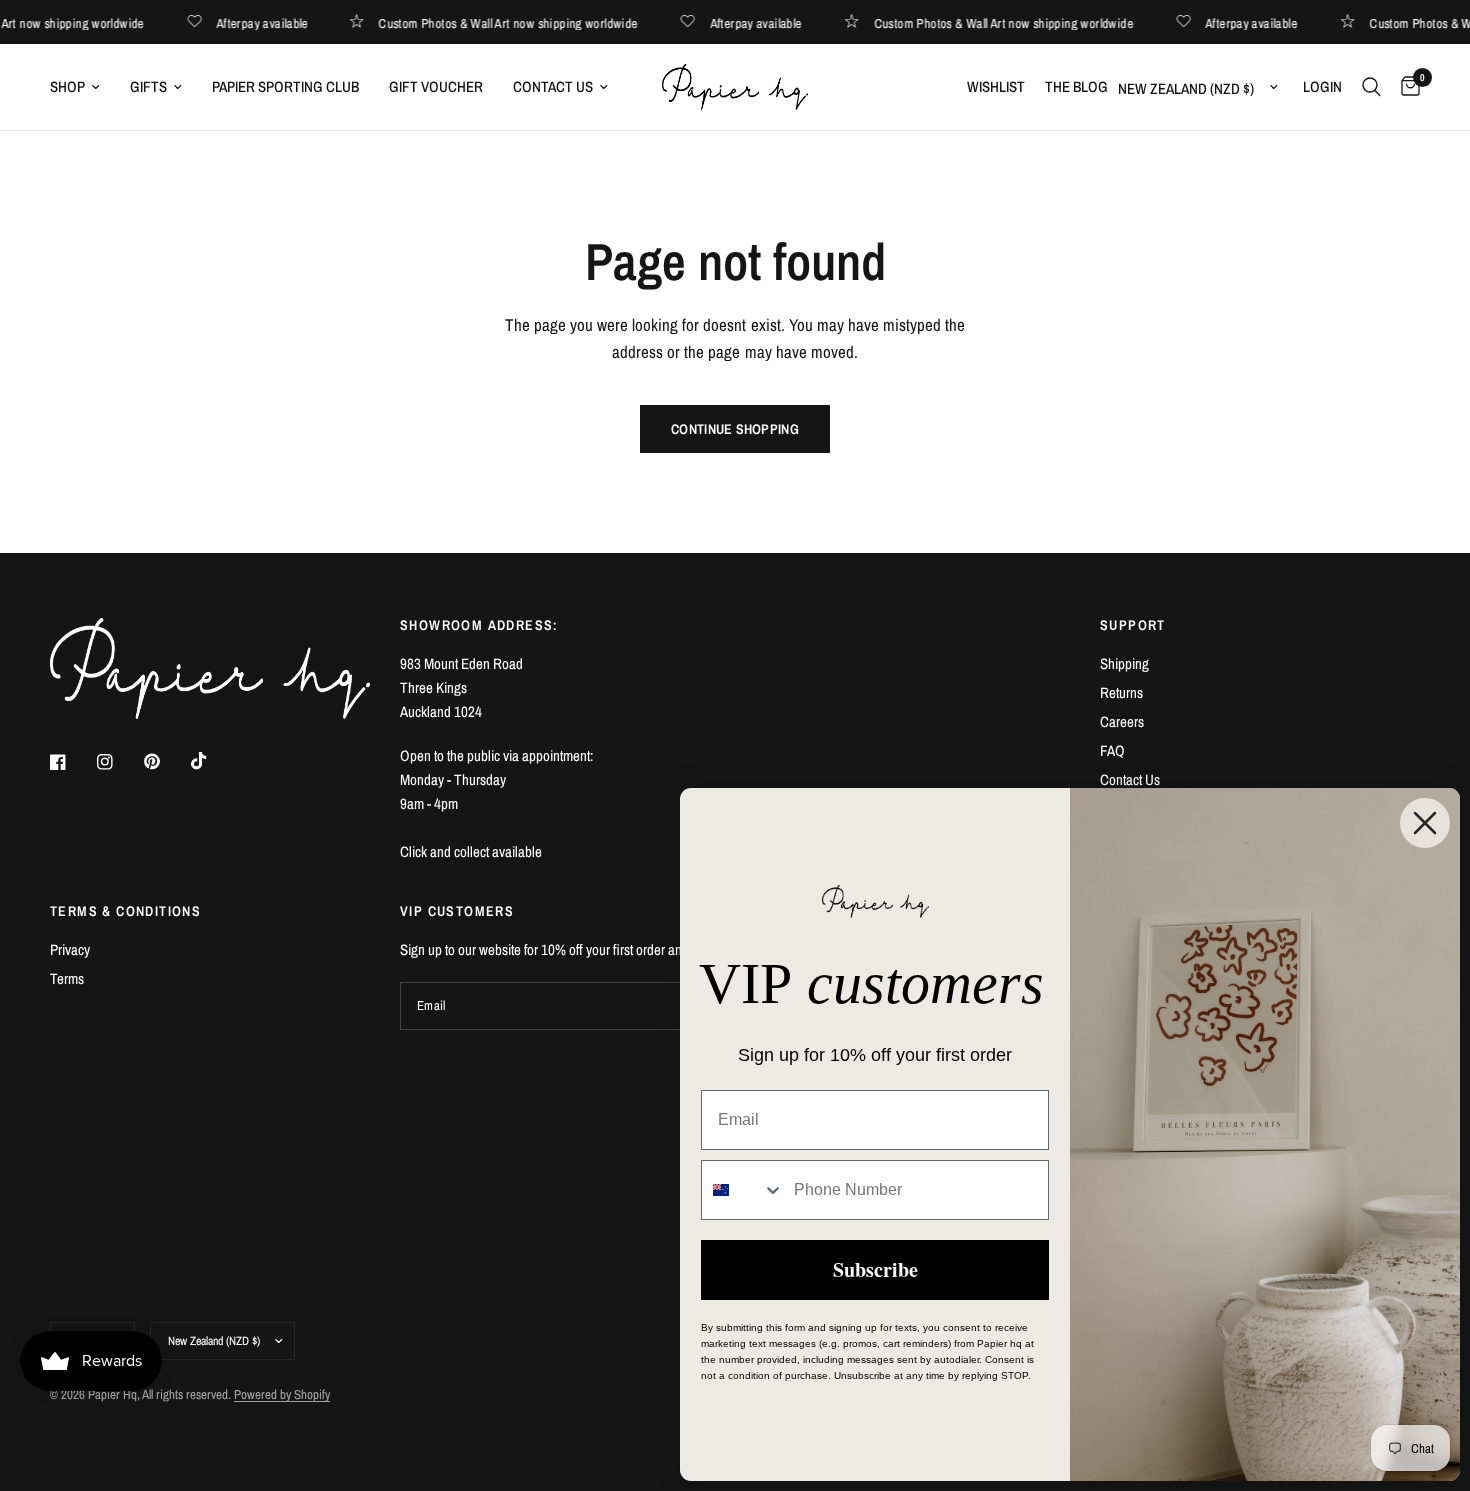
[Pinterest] (166, 761)
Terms (67, 978)
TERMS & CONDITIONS (125, 911)
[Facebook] (72, 762)
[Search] (1371, 87)
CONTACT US (553, 86)
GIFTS (148, 86)
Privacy (70, 949)
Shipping (1124, 663)
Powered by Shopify (282, 1394)
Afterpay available (275, 22)
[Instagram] (119, 762)
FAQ (1112, 750)
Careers (1122, 721)
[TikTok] (213, 761)
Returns (1121, 692)
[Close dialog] (1425, 823)
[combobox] (743, 1190)
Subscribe (875, 1269)
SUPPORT (1133, 625)
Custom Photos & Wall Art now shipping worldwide (520, 22)
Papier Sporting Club (285, 86)
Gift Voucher (436, 86)
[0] (1405, 87)
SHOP (67, 86)
